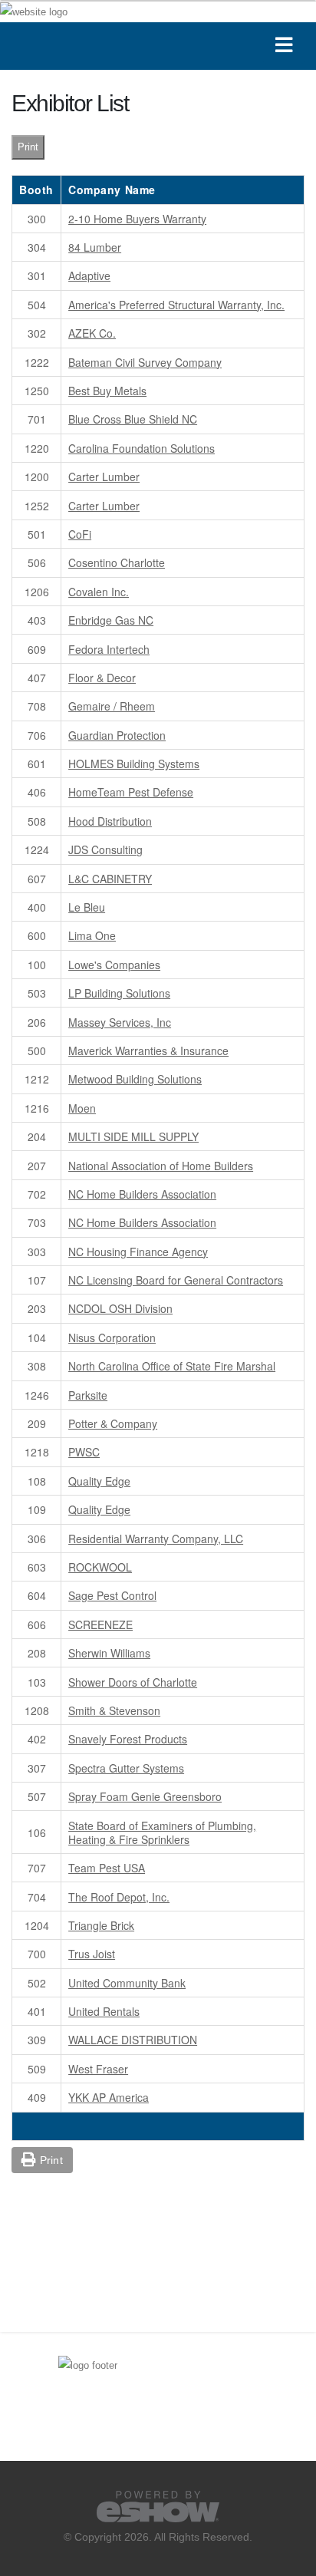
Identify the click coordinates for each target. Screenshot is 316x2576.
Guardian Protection (117, 735)
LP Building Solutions (119, 993)
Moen (82, 1108)
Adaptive (89, 275)
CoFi (80, 534)
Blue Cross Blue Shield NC (133, 419)
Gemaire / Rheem (112, 706)
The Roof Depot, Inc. (119, 1897)
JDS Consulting (105, 849)
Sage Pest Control (112, 1595)
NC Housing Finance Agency (138, 1252)
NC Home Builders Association (142, 1194)
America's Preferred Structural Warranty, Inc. (176, 305)
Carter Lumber (104, 477)
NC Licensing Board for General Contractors (176, 1280)
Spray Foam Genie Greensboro (145, 1796)
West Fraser (98, 2069)
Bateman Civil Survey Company (145, 362)
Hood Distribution (110, 821)
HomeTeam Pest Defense (131, 792)
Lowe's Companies (114, 965)
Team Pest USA (107, 1868)
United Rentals (104, 2011)
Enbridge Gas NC (111, 620)
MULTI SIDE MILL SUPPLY (133, 1136)
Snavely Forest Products (128, 1739)
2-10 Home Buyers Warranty (137, 219)
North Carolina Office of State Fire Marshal (172, 1366)
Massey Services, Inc (120, 1022)
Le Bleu (87, 907)
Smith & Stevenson (114, 1710)
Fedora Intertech (109, 649)
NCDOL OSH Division (120, 1308)
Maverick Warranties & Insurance (148, 1051)
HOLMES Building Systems (134, 764)
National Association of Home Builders (161, 1166)
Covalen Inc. (99, 592)
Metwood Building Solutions (135, 1079)
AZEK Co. (92, 333)
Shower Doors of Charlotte (133, 1682)
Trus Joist (92, 1954)
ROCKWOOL (100, 1567)
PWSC (84, 1452)
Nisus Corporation (112, 1337)
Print (28, 147)
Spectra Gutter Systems (126, 1768)
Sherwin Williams (109, 1653)
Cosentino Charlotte (117, 562)
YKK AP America (109, 2097)
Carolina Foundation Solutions (142, 448)
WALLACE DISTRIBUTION (133, 2040)
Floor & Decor (102, 678)
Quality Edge (99, 1481)
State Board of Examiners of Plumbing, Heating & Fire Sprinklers (162, 1832)
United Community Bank (127, 1983)
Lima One (92, 935)
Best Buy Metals (107, 391)
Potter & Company (113, 1423)
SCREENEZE (100, 1624)
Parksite (88, 1395)
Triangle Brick (101, 1925)
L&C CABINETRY (110, 879)
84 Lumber (95, 247)
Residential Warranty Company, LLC (156, 1539)
